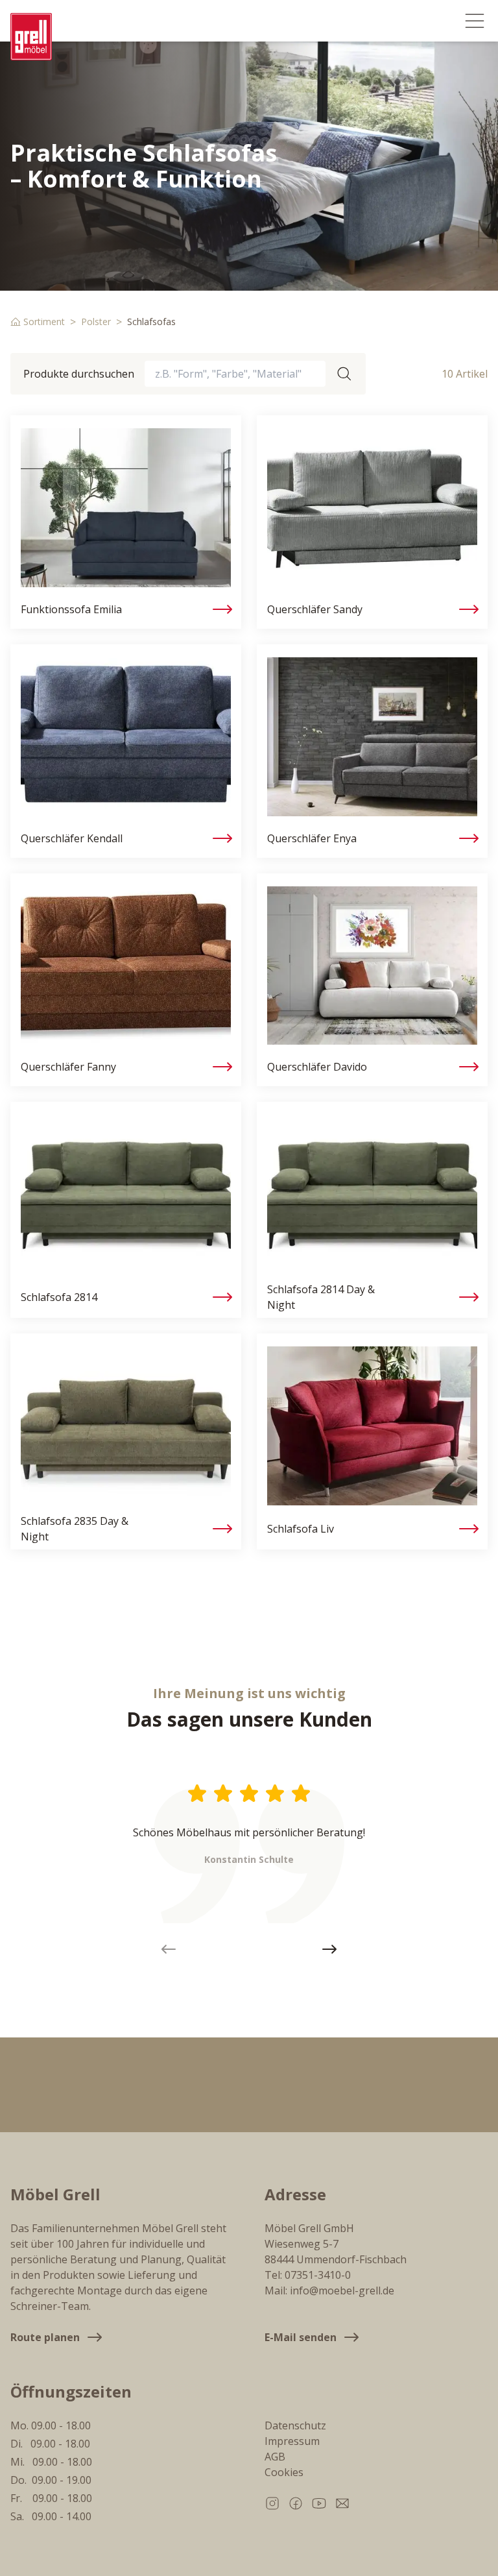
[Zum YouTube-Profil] (319, 2503)
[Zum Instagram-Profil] (272, 2503)
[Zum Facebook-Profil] (296, 2503)
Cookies (284, 2472)
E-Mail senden (301, 2337)
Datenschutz (295, 2425)
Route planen (45, 2337)
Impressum (292, 2441)
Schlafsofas (151, 322)
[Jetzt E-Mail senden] (342, 2503)
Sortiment (44, 322)
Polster (96, 322)
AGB (275, 2457)
